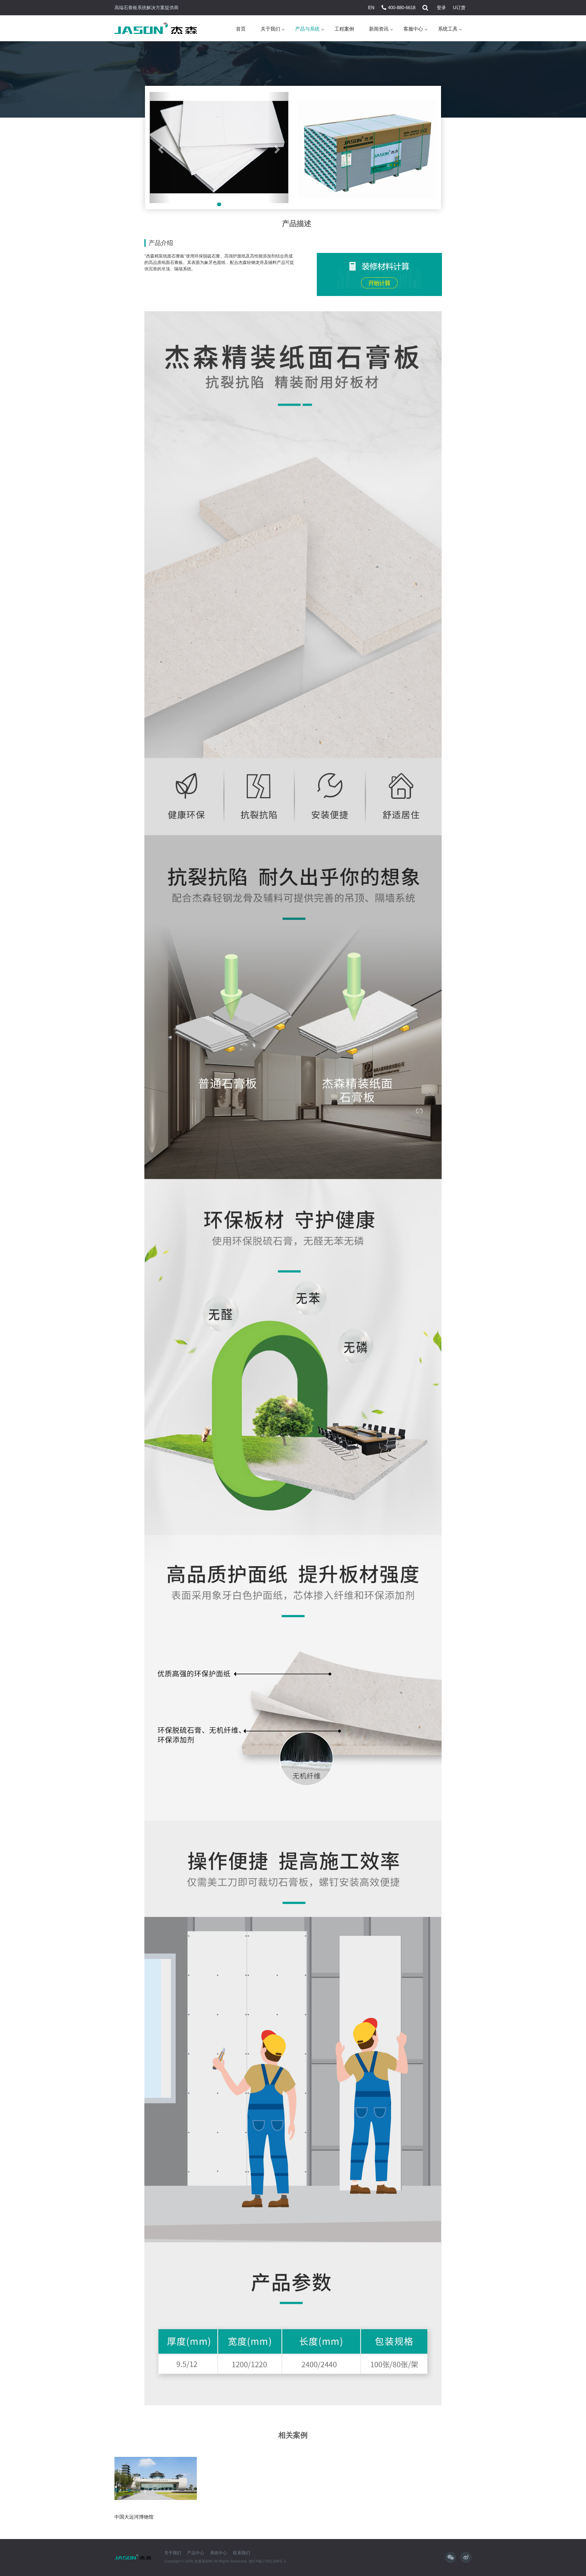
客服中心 (413, 29)
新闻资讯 (379, 29)
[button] (160, 148)
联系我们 (241, 2553)
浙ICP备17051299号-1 (267, 2561)
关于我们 (270, 29)
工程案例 (344, 29)
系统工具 (448, 29)
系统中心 (219, 2553)
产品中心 (196, 2553)
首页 (241, 29)
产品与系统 (307, 29)
